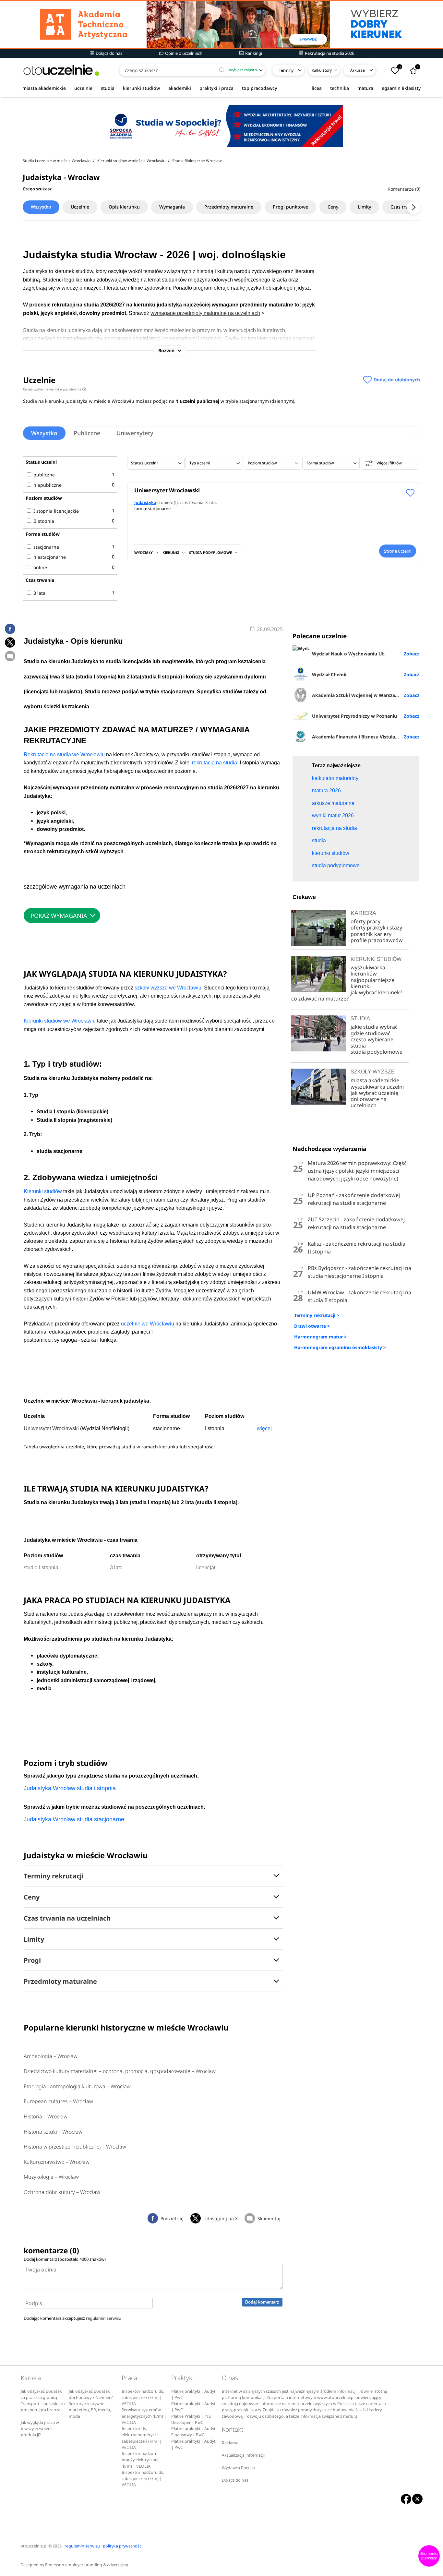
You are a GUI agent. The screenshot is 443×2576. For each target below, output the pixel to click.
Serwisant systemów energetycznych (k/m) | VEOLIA (144, 2416)
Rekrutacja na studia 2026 (329, 53)
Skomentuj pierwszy (429, 2556)
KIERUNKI (171, 552)
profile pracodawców (377, 940)
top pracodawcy (259, 88)
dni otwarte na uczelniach (369, 1102)
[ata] (221, 24)
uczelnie (83, 88)
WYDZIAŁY (144, 552)
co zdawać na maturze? (320, 999)
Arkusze (358, 70)
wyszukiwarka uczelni (377, 1087)
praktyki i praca (216, 88)
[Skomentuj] (10, 656)
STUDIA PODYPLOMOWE (210, 552)
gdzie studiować (371, 1033)
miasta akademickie (44, 88)
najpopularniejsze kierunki (372, 983)
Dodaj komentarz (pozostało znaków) (65, 2259)
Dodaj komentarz (262, 2302)
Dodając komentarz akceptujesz (72, 2318)
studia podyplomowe (377, 1052)
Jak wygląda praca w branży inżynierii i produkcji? (40, 2429)
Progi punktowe (290, 207)
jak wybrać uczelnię (374, 1093)
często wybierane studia (372, 1042)
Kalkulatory (322, 70)
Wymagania (172, 207)
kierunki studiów (141, 88)
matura (365, 88)
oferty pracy (365, 921)
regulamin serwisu (104, 2318)
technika (340, 88)
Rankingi (253, 53)
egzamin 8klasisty (401, 88)
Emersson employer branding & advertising (87, 2565)
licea (317, 88)
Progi (32, 1960)
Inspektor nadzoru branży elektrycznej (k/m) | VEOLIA (140, 2460)
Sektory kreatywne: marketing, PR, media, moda (90, 2410)
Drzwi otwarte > (312, 1326)
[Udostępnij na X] (10, 642)
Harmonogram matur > (320, 1337)
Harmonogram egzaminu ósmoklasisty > (340, 1347)
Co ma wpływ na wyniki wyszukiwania (54, 389)
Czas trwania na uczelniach (67, 1918)
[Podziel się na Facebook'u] (10, 629)
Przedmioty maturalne (229, 207)
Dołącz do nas (108, 53)
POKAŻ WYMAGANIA (59, 916)
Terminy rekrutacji (54, 1876)
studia (108, 88)
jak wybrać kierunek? (376, 992)
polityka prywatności (123, 2546)
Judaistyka (145, 502)
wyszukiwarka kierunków (368, 970)
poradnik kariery (371, 934)
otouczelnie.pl (34, 2546)
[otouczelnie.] (61, 70)
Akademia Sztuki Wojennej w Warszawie (357, 695)
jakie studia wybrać (375, 1027)
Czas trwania (404, 207)
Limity (364, 207)
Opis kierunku (124, 207)
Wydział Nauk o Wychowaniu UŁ (348, 654)
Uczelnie (80, 207)
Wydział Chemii (329, 674)
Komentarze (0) (404, 189)
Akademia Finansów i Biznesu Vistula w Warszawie (366, 737)
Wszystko (41, 207)
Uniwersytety (135, 433)
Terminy (286, 70)
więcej (264, 1428)
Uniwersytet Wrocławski (167, 490)
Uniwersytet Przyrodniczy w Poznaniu (354, 716)
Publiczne (87, 433)
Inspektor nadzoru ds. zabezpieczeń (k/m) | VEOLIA (143, 2398)
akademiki (180, 88)
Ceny (333, 207)
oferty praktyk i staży (376, 928)
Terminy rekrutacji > (317, 1315)
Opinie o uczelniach (183, 53)
